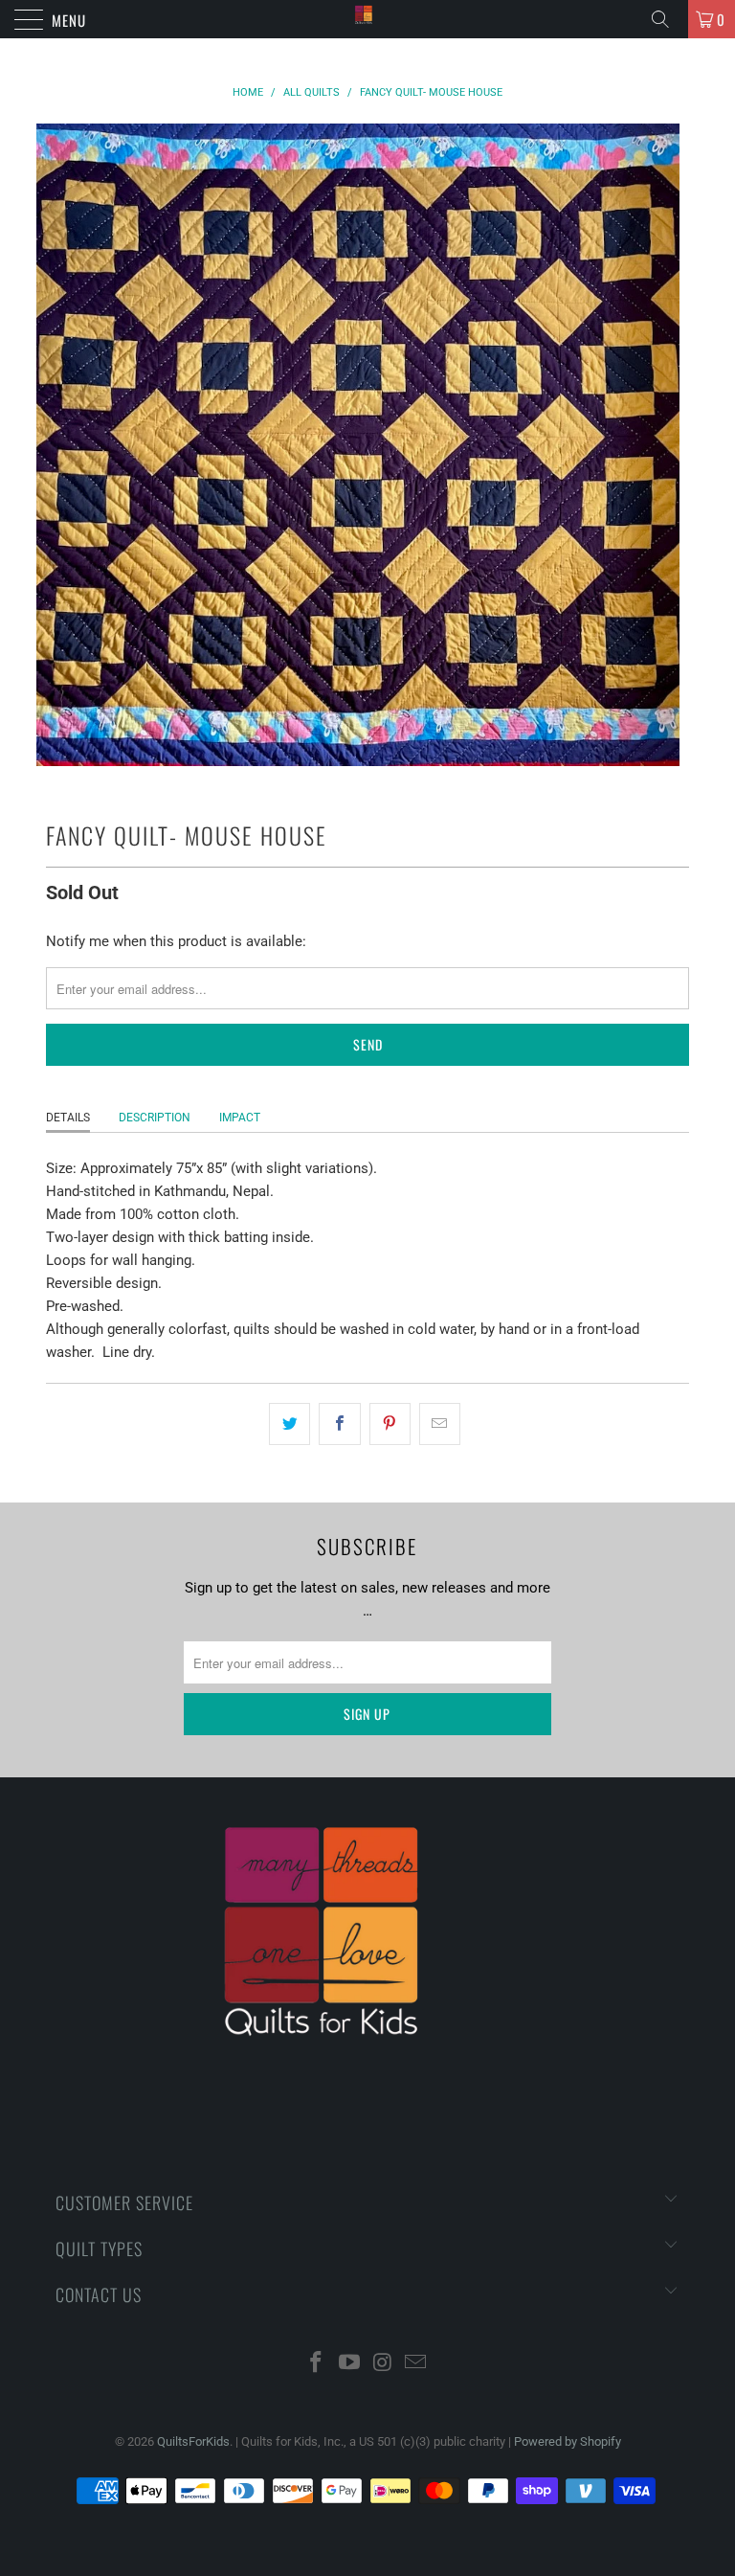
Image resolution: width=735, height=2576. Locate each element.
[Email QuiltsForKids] (416, 2364)
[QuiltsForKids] (367, 19)
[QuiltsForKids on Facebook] (317, 2364)
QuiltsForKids (193, 2441)
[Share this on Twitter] (290, 1424)
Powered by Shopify (568, 2441)
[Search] (667, 19)
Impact (240, 1118)
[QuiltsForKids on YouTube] (350, 2364)
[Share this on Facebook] (339, 1424)
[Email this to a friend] (440, 1424)
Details (68, 1118)
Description (155, 1118)
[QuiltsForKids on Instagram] (384, 2364)
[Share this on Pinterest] (390, 1424)
